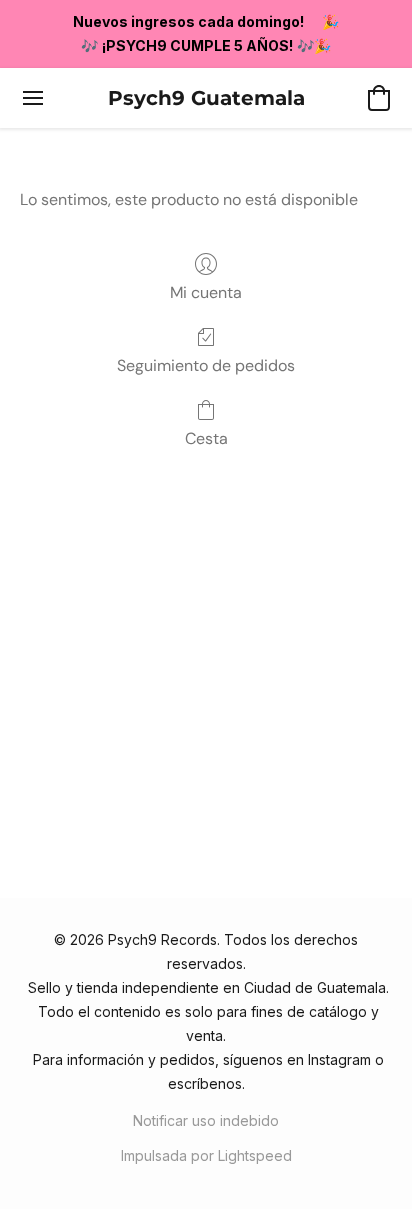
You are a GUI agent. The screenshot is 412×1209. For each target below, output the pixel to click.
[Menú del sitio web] (33, 98)
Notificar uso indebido (206, 1120)
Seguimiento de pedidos (206, 365)
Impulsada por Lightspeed (206, 1155)
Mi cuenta (206, 292)
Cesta (206, 438)
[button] (206, 98)
